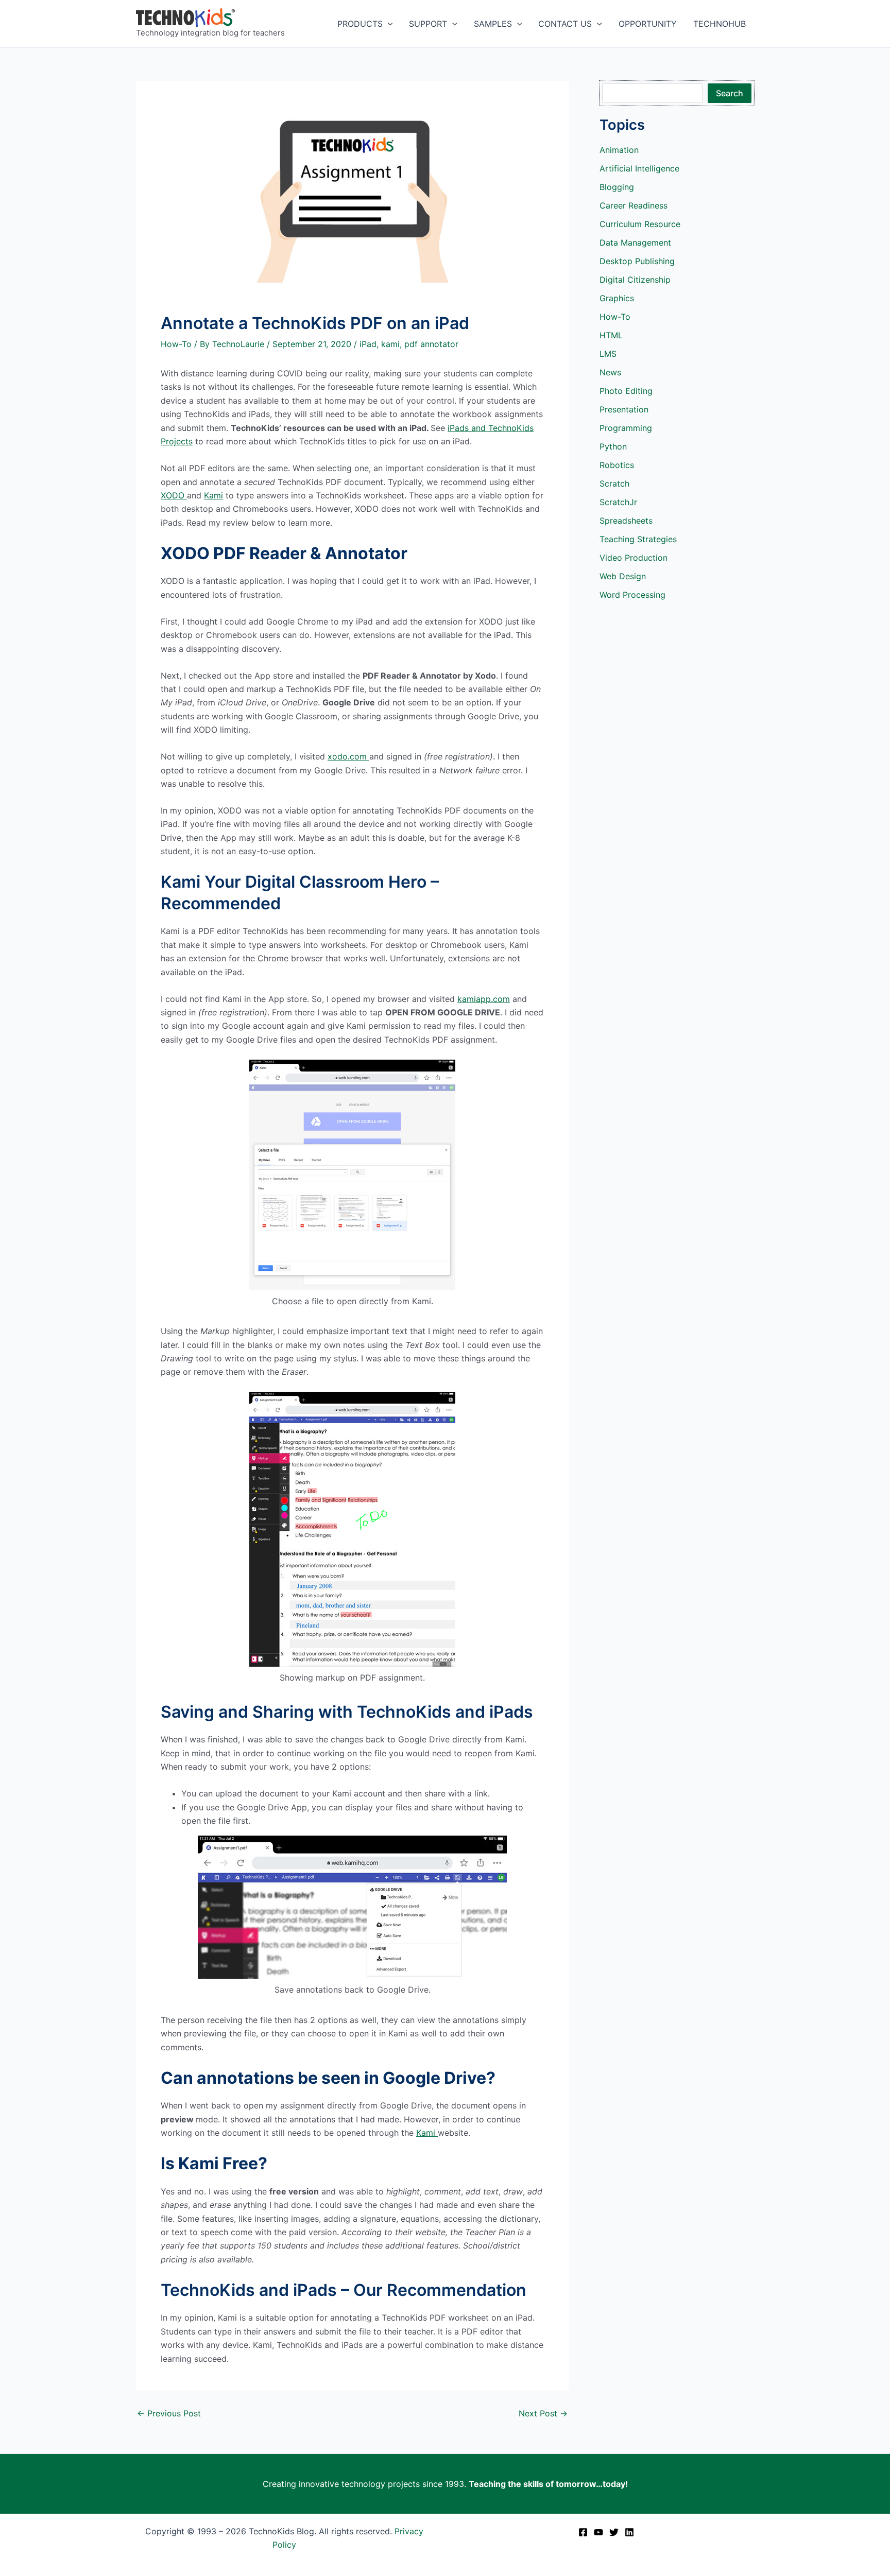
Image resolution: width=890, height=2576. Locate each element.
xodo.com (348, 756)
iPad (368, 344)
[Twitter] (614, 2532)
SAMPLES (493, 24)
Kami (213, 495)
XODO (174, 495)
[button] (388, 24)
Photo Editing (626, 391)
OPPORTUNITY (648, 24)
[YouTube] (598, 2532)
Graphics (617, 298)
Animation (619, 150)
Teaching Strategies (638, 539)
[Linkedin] (629, 2532)
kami (390, 344)
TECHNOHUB (720, 24)
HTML (611, 335)
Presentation (624, 409)
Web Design (623, 576)
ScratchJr (618, 502)
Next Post (543, 2413)
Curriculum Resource (640, 224)
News (610, 372)
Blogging (617, 187)
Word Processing (632, 595)
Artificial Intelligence (639, 168)
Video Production (634, 558)
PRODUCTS (360, 24)
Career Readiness (634, 205)
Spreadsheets (626, 521)
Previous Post (169, 2413)
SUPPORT (428, 24)
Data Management (635, 243)
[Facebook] (583, 2532)
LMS (608, 354)
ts (189, 441)
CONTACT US (565, 24)
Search (730, 93)
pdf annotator (431, 344)
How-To (176, 344)
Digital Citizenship (635, 280)
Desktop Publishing (637, 261)
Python (613, 446)
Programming (626, 428)
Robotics (617, 465)
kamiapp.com (484, 999)
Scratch (614, 483)
